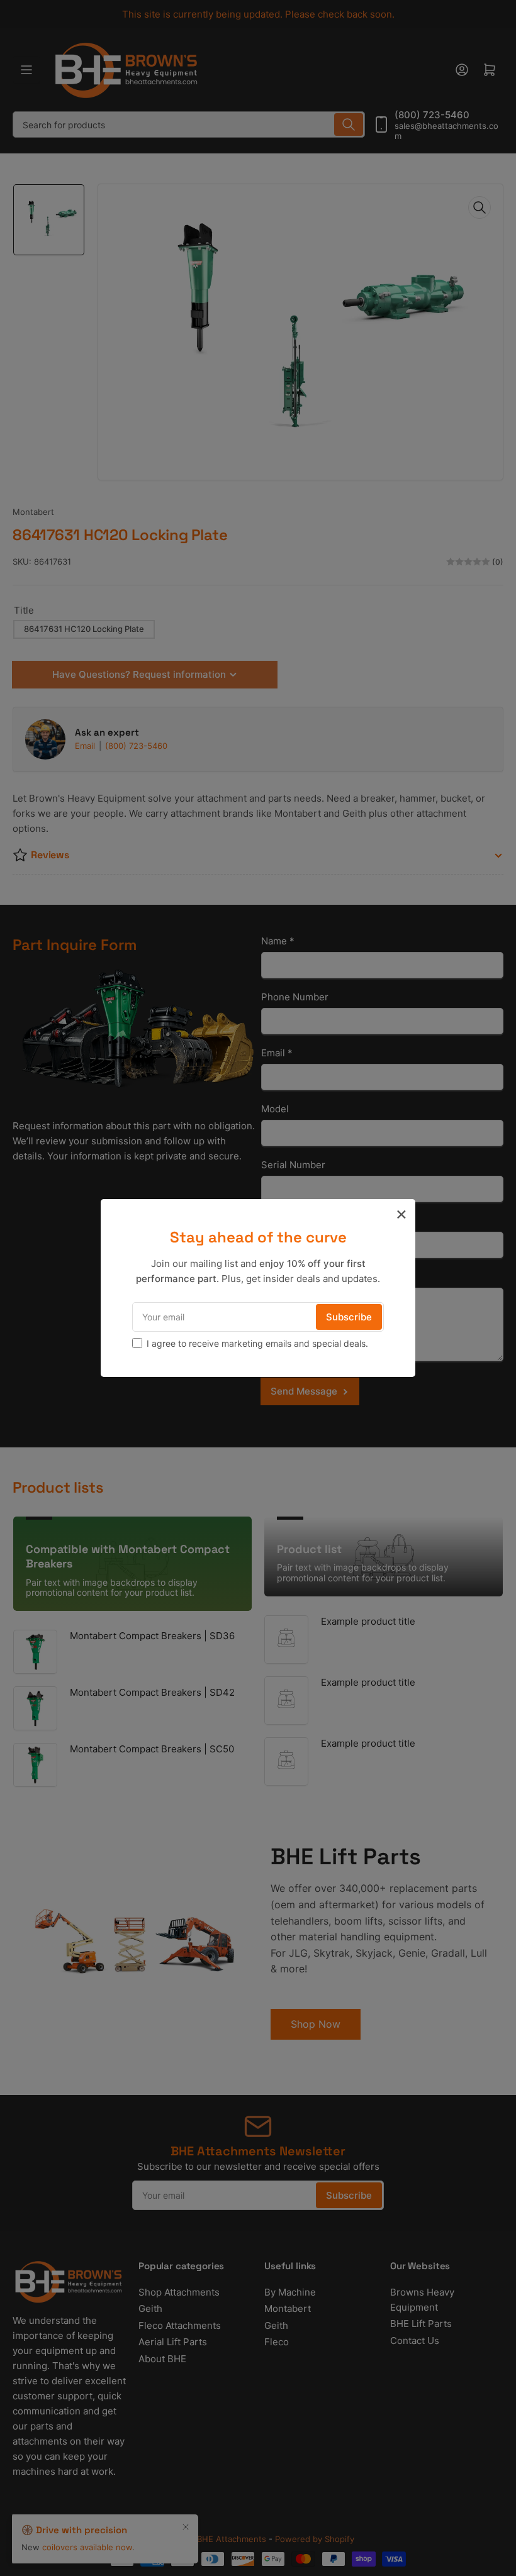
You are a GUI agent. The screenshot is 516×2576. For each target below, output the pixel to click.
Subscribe (349, 1317)
